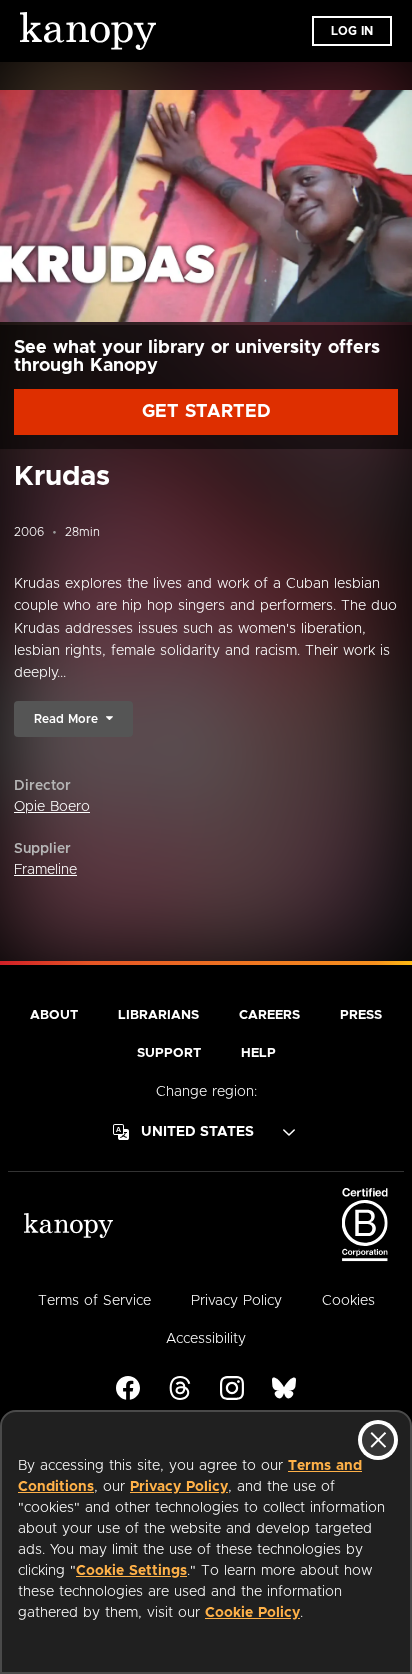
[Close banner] (378, 1440)
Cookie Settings (131, 1571)
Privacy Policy (179, 1487)
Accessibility (206, 1339)
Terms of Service (94, 1301)
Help (258, 1053)
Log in (352, 31)
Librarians (158, 1015)
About (54, 1015)
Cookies (348, 1301)
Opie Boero (52, 807)
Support (169, 1053)
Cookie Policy (252, 1613)
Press (361, 1015)
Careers (269, 1015)
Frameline (45, 870)
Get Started (206, 412)
